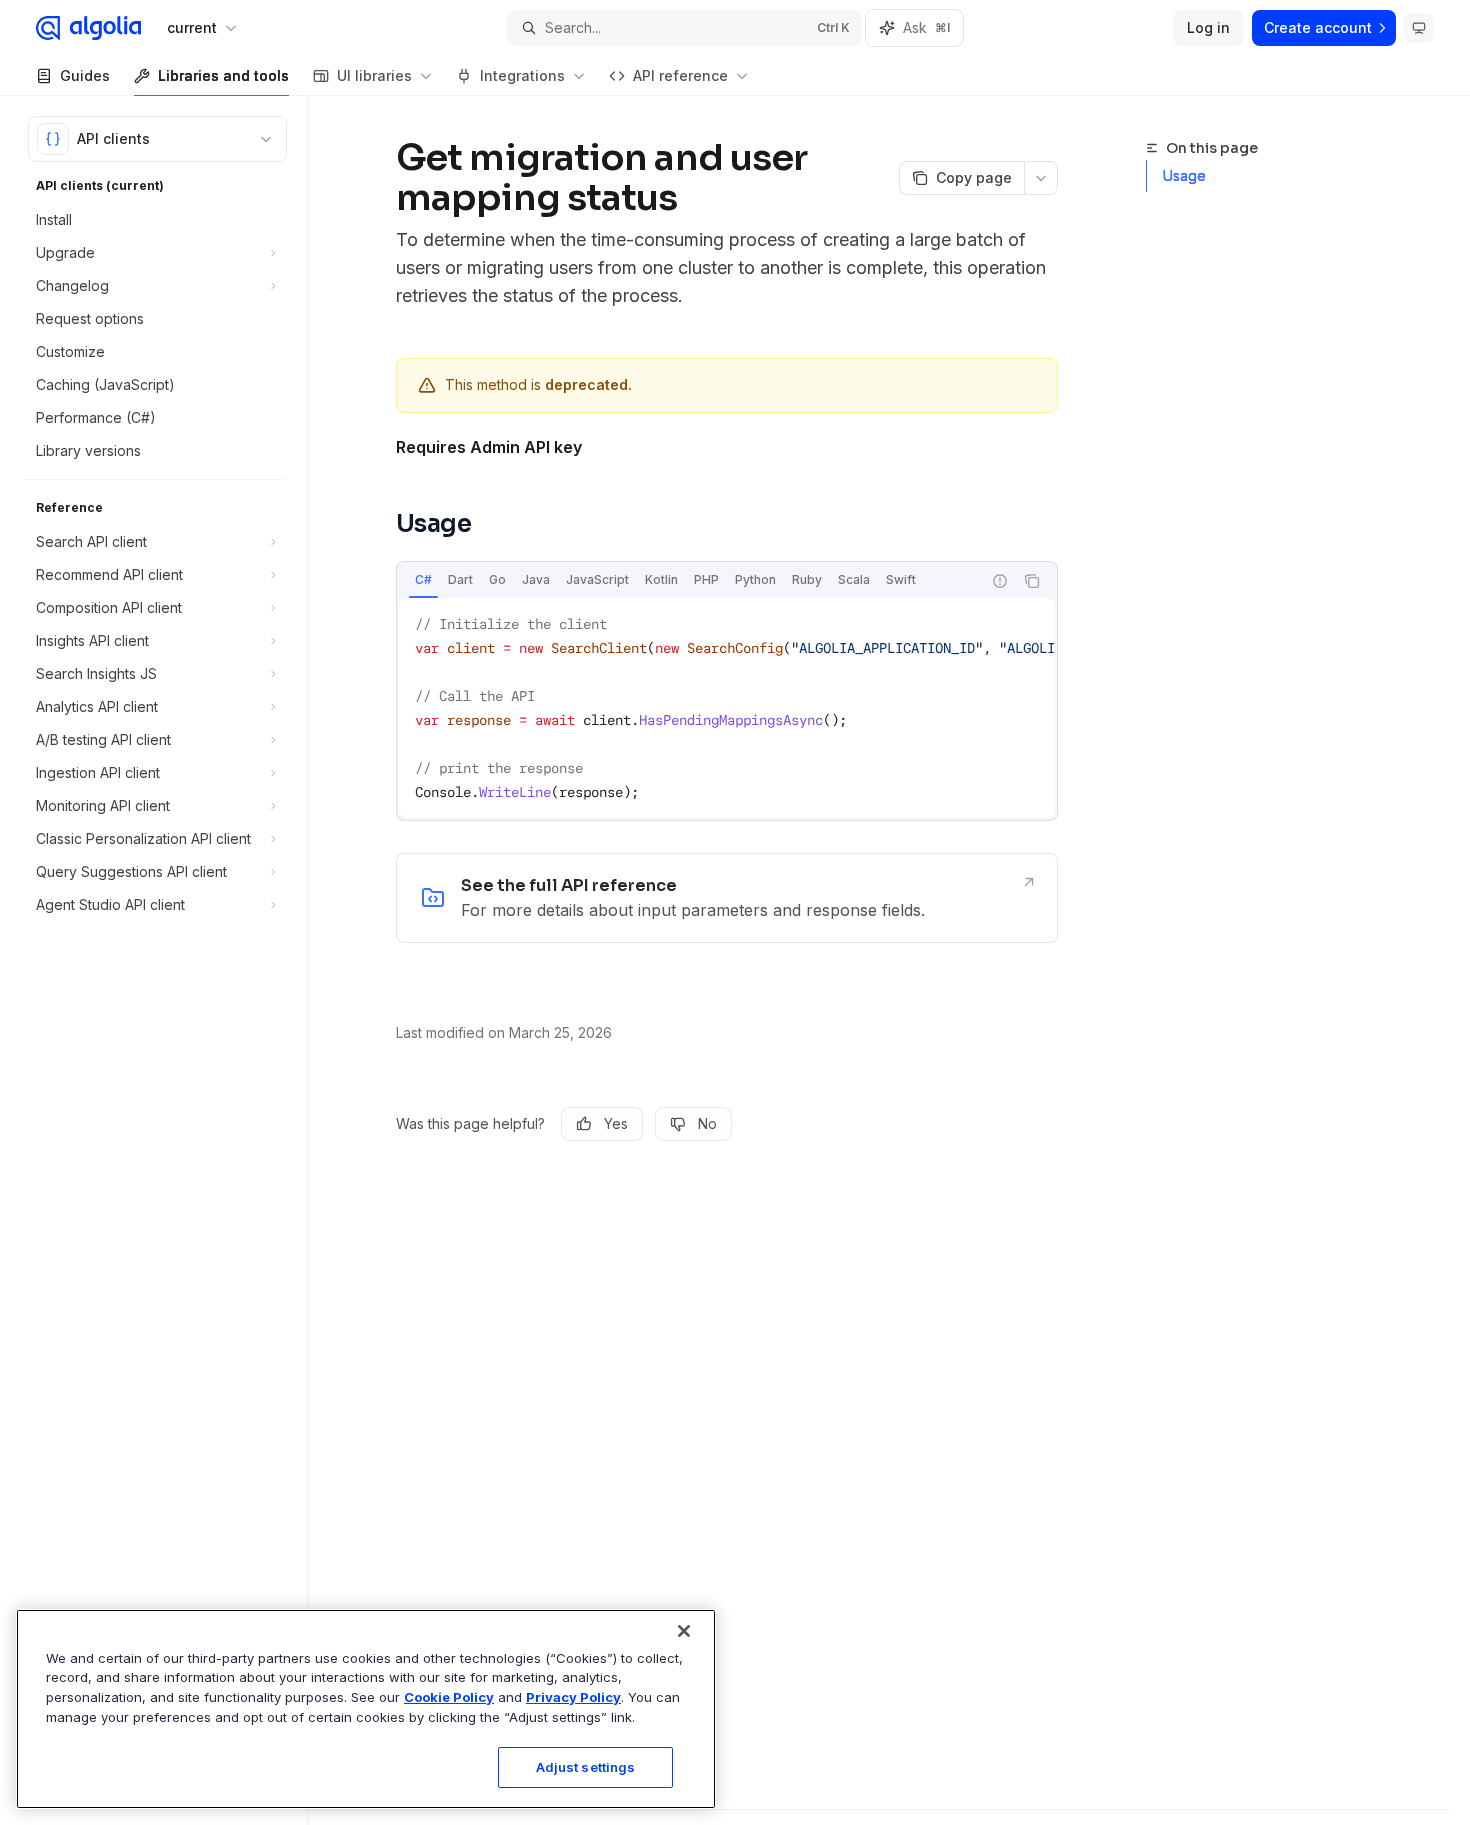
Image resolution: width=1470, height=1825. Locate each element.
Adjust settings (586, 1767)
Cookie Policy (449, 1697)
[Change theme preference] (1419, 28)
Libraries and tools (223, 75)
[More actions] (1041, 178)
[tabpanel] (727, 708)
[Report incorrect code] (1000, 581)
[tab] (423, 580)
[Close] (684, 1631)
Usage (1184, 175)
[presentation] (727, 708)
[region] (366, 1709)
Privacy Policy (573, 1697)
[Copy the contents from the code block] (1032, 581)
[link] (727, 898)
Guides (85, 75)
